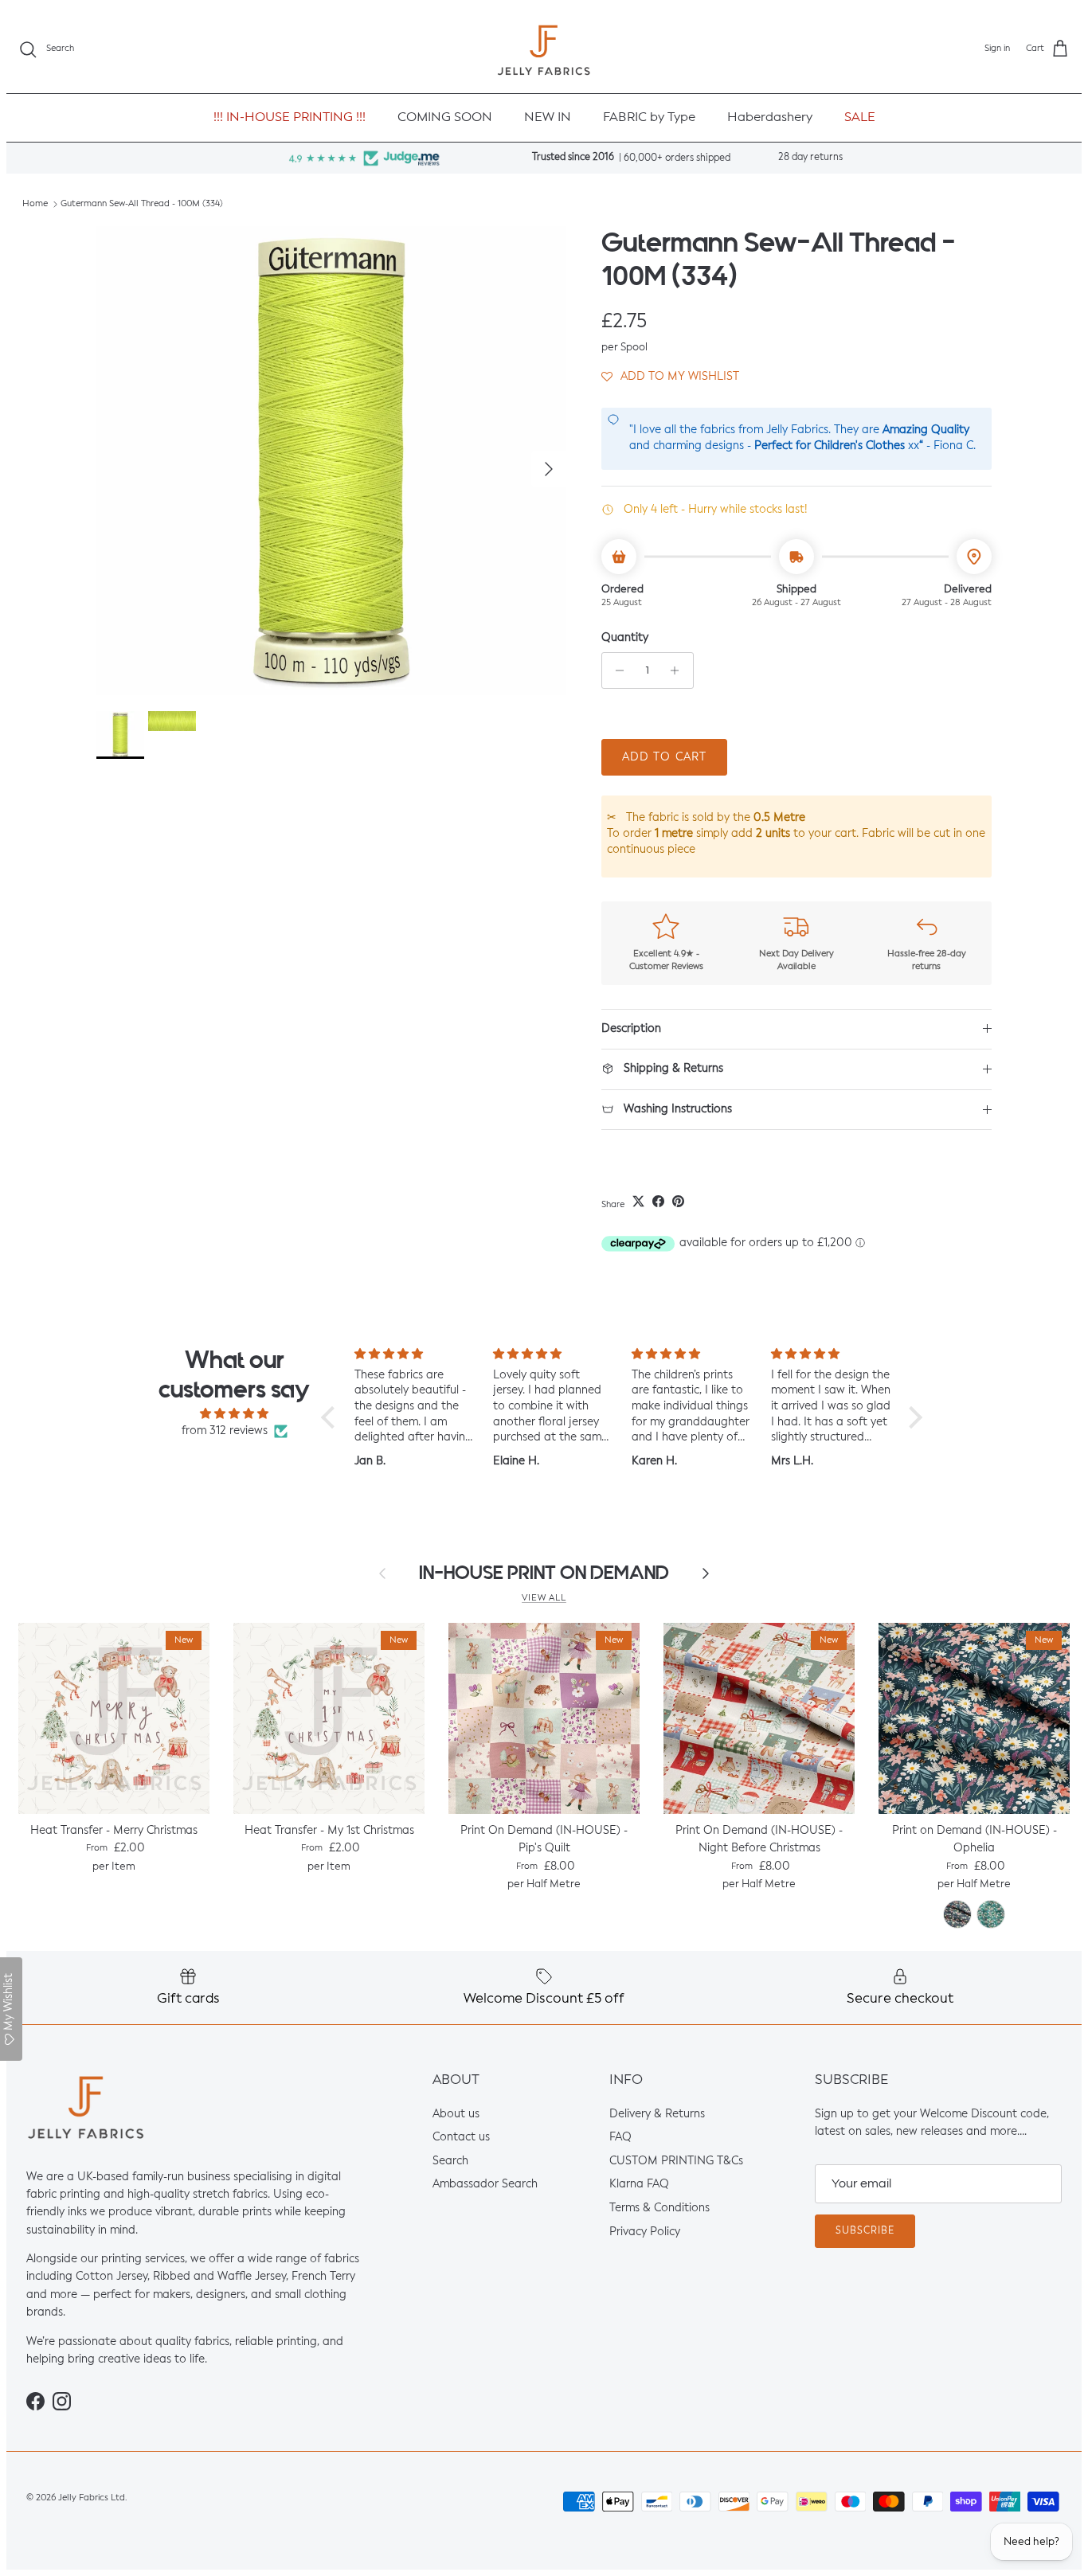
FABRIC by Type (649, 118)
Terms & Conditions (659, 2208)
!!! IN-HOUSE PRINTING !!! (290, 118)
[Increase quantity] (679, 670)
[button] (670, 376)
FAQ (620, 2137)
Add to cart (664, 757)
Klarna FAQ (639, 2185)
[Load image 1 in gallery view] (331, 461)
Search (450, 2161)
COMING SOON (445, 118)
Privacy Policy (645, 2232)
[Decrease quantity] (616, 670)
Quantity (625, 638)
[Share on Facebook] (658, 1201)
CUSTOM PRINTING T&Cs (676, 2161)
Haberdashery (770, 118)
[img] (234, 1414)
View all (544, 1598)
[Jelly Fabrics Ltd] (544, 50)
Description (631, 1029)
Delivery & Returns (657, 2114)
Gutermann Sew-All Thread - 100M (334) (142, 204)
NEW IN (548, 118)
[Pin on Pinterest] (678, 1201)
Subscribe (865, 2231)
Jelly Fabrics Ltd (92, 2498)
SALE (860, 118)
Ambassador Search (485, 2185)
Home (35, 204)
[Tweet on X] (638, 1201)
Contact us (461, 2137)
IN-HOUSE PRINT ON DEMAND (544, 1573)
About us (456, 2114)
